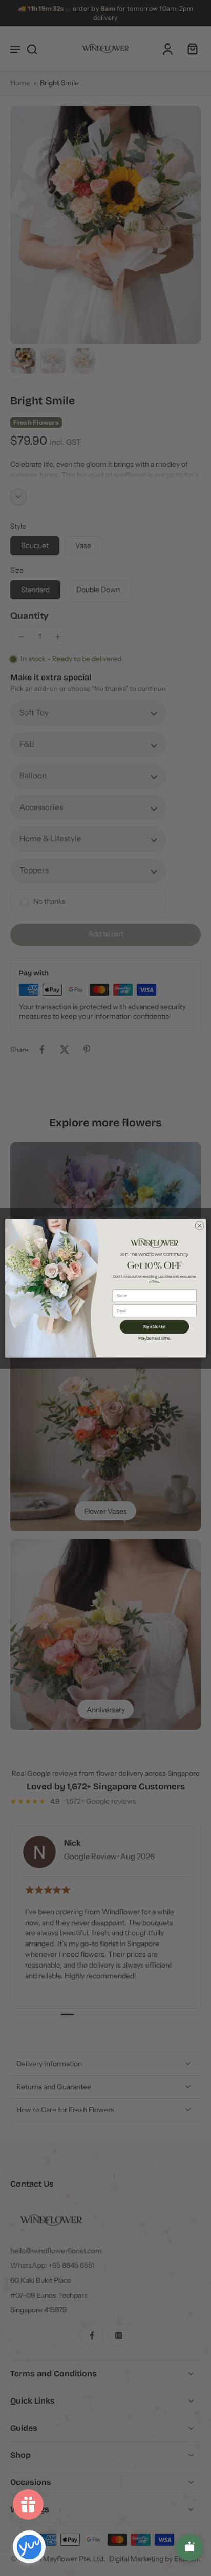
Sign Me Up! (154, 1326)
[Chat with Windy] (189, 2547)
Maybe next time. (154, 1337)
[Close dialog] (199, 1225)
